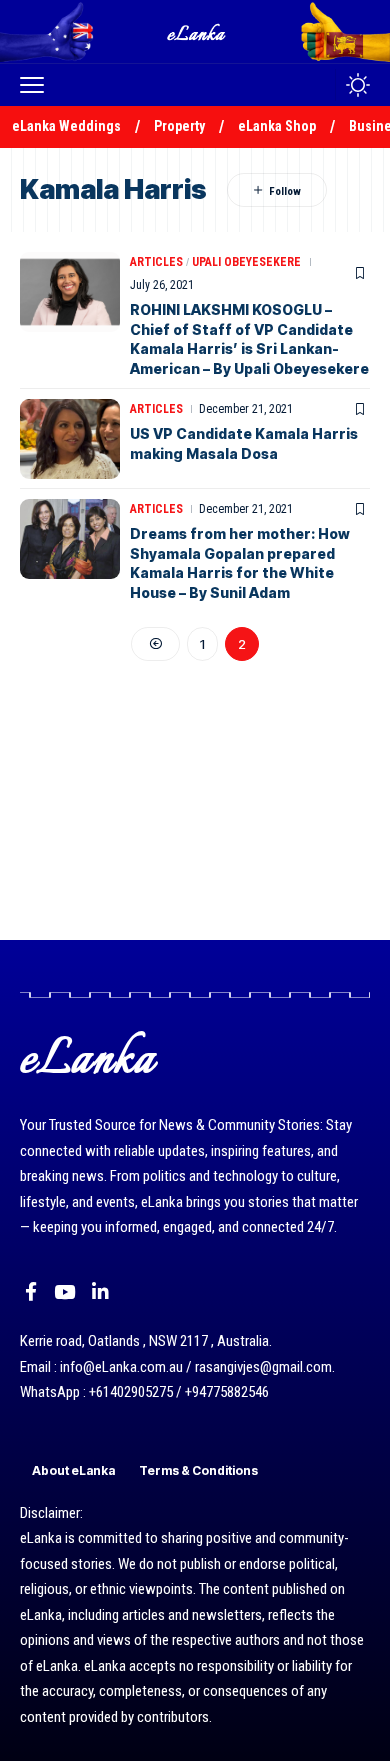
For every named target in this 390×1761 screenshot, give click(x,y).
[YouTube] (64, 1292)
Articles (156, 262)
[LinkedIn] (100, 1292)
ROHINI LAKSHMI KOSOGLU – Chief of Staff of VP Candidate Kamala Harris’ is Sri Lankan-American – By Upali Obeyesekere (249, 339)
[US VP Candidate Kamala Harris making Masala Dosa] (70, 439)
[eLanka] (197, 31)
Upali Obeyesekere (246, 262)
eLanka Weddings (66, 126)
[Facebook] (31, 1292)
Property (179, 126)
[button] (37, 85)
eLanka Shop (277, 126)
